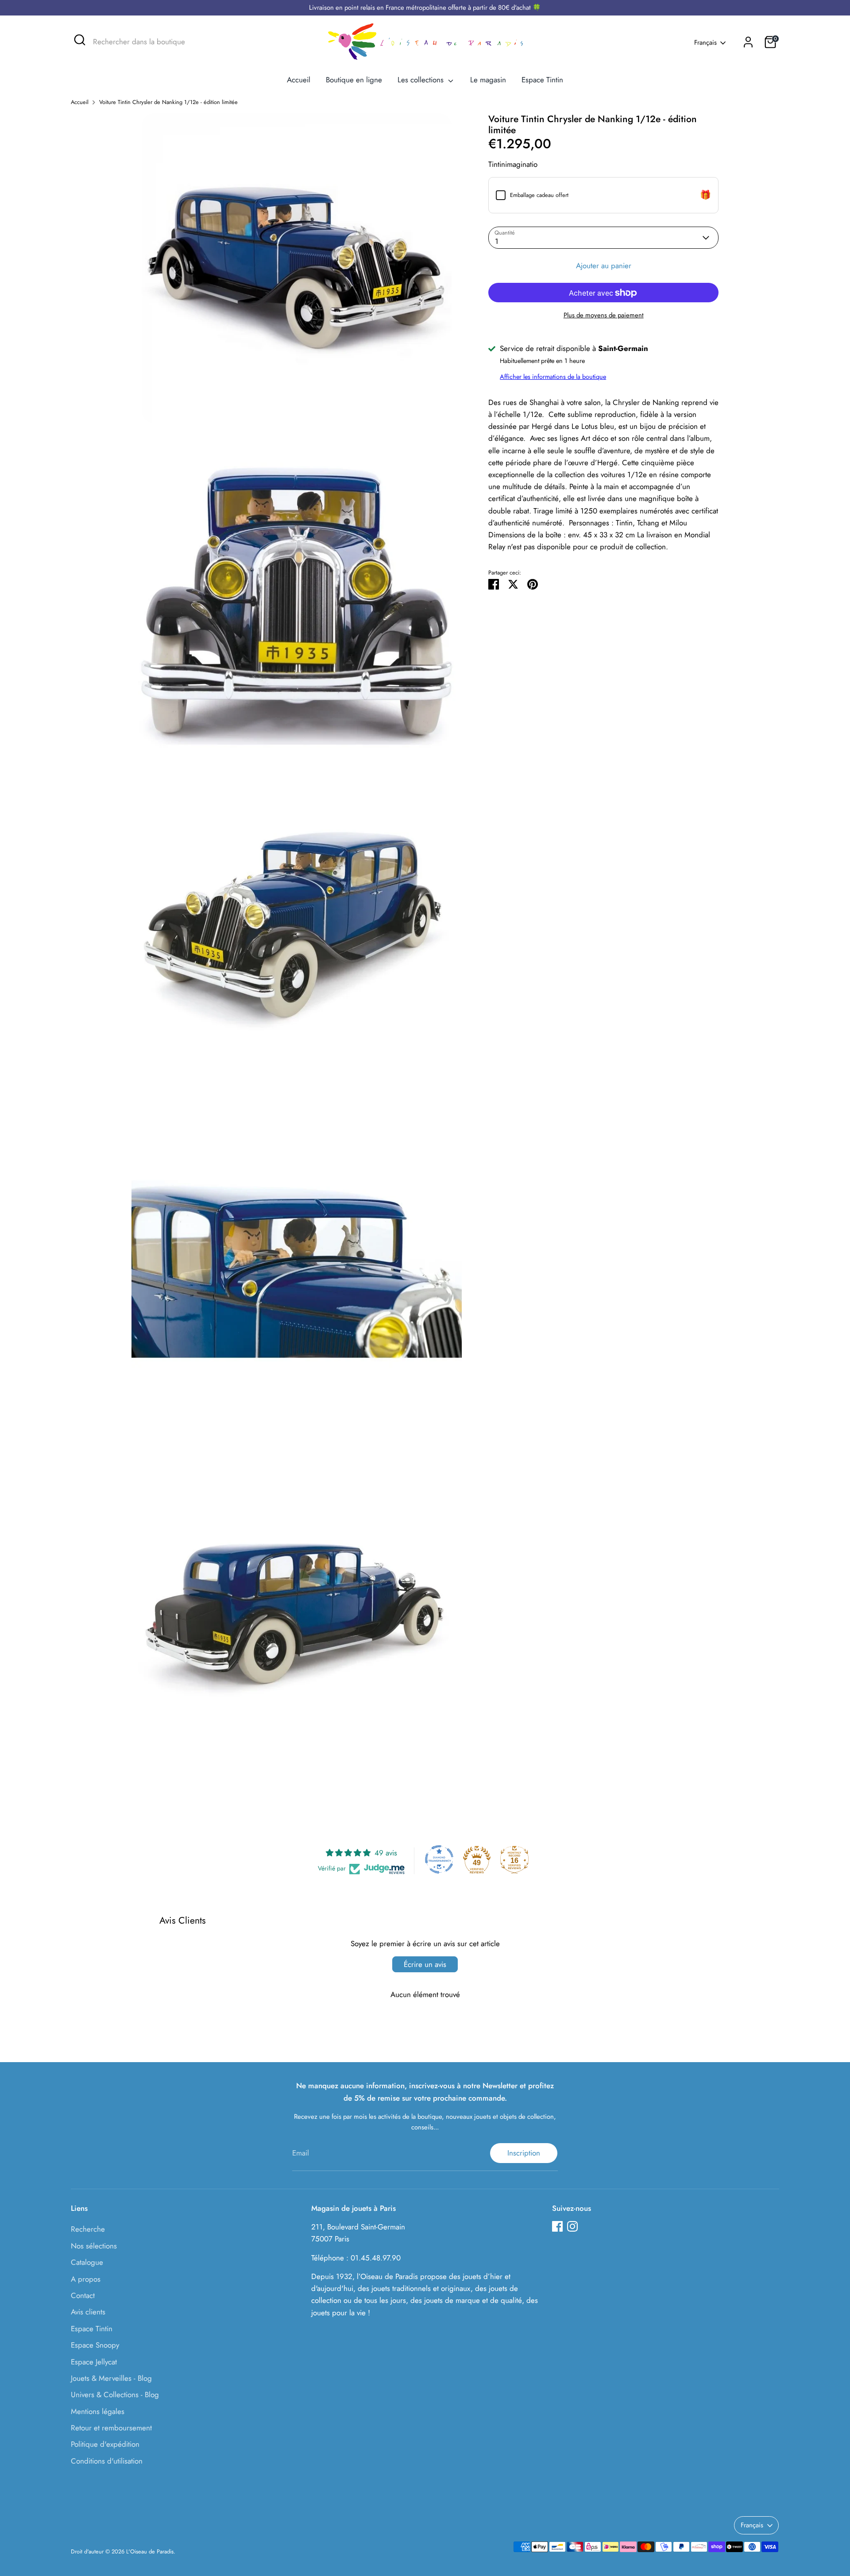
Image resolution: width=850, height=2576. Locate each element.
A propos (86, 2279)
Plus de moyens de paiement (604, 316)
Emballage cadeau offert (539, 195)
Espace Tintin (542, 80)
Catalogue (87, 2262)
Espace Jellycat (94, 2362)
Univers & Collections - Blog (115, 2395)
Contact (83, 2295)
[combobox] (159, 42)
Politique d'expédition (105, 2444)
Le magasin (488, 80)
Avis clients (88, 2312)
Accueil (299, 80)
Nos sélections (94, 2246)
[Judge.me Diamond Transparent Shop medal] (439, 1859)
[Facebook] (557, 2226)
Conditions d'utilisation (107, 2461)
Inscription (524, 2153)
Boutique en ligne (354, 80)
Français (705, 43)
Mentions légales (98, 2411)
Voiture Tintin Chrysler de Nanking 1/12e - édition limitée (168, 102)
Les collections (422, 80)
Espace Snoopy (95, 2345)
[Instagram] (572, 2226)
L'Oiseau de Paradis (150, 2551)
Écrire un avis (425, 1964)
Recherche (88, 2229)
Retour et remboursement (111, 2428)
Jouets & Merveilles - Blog (111, 2378)
